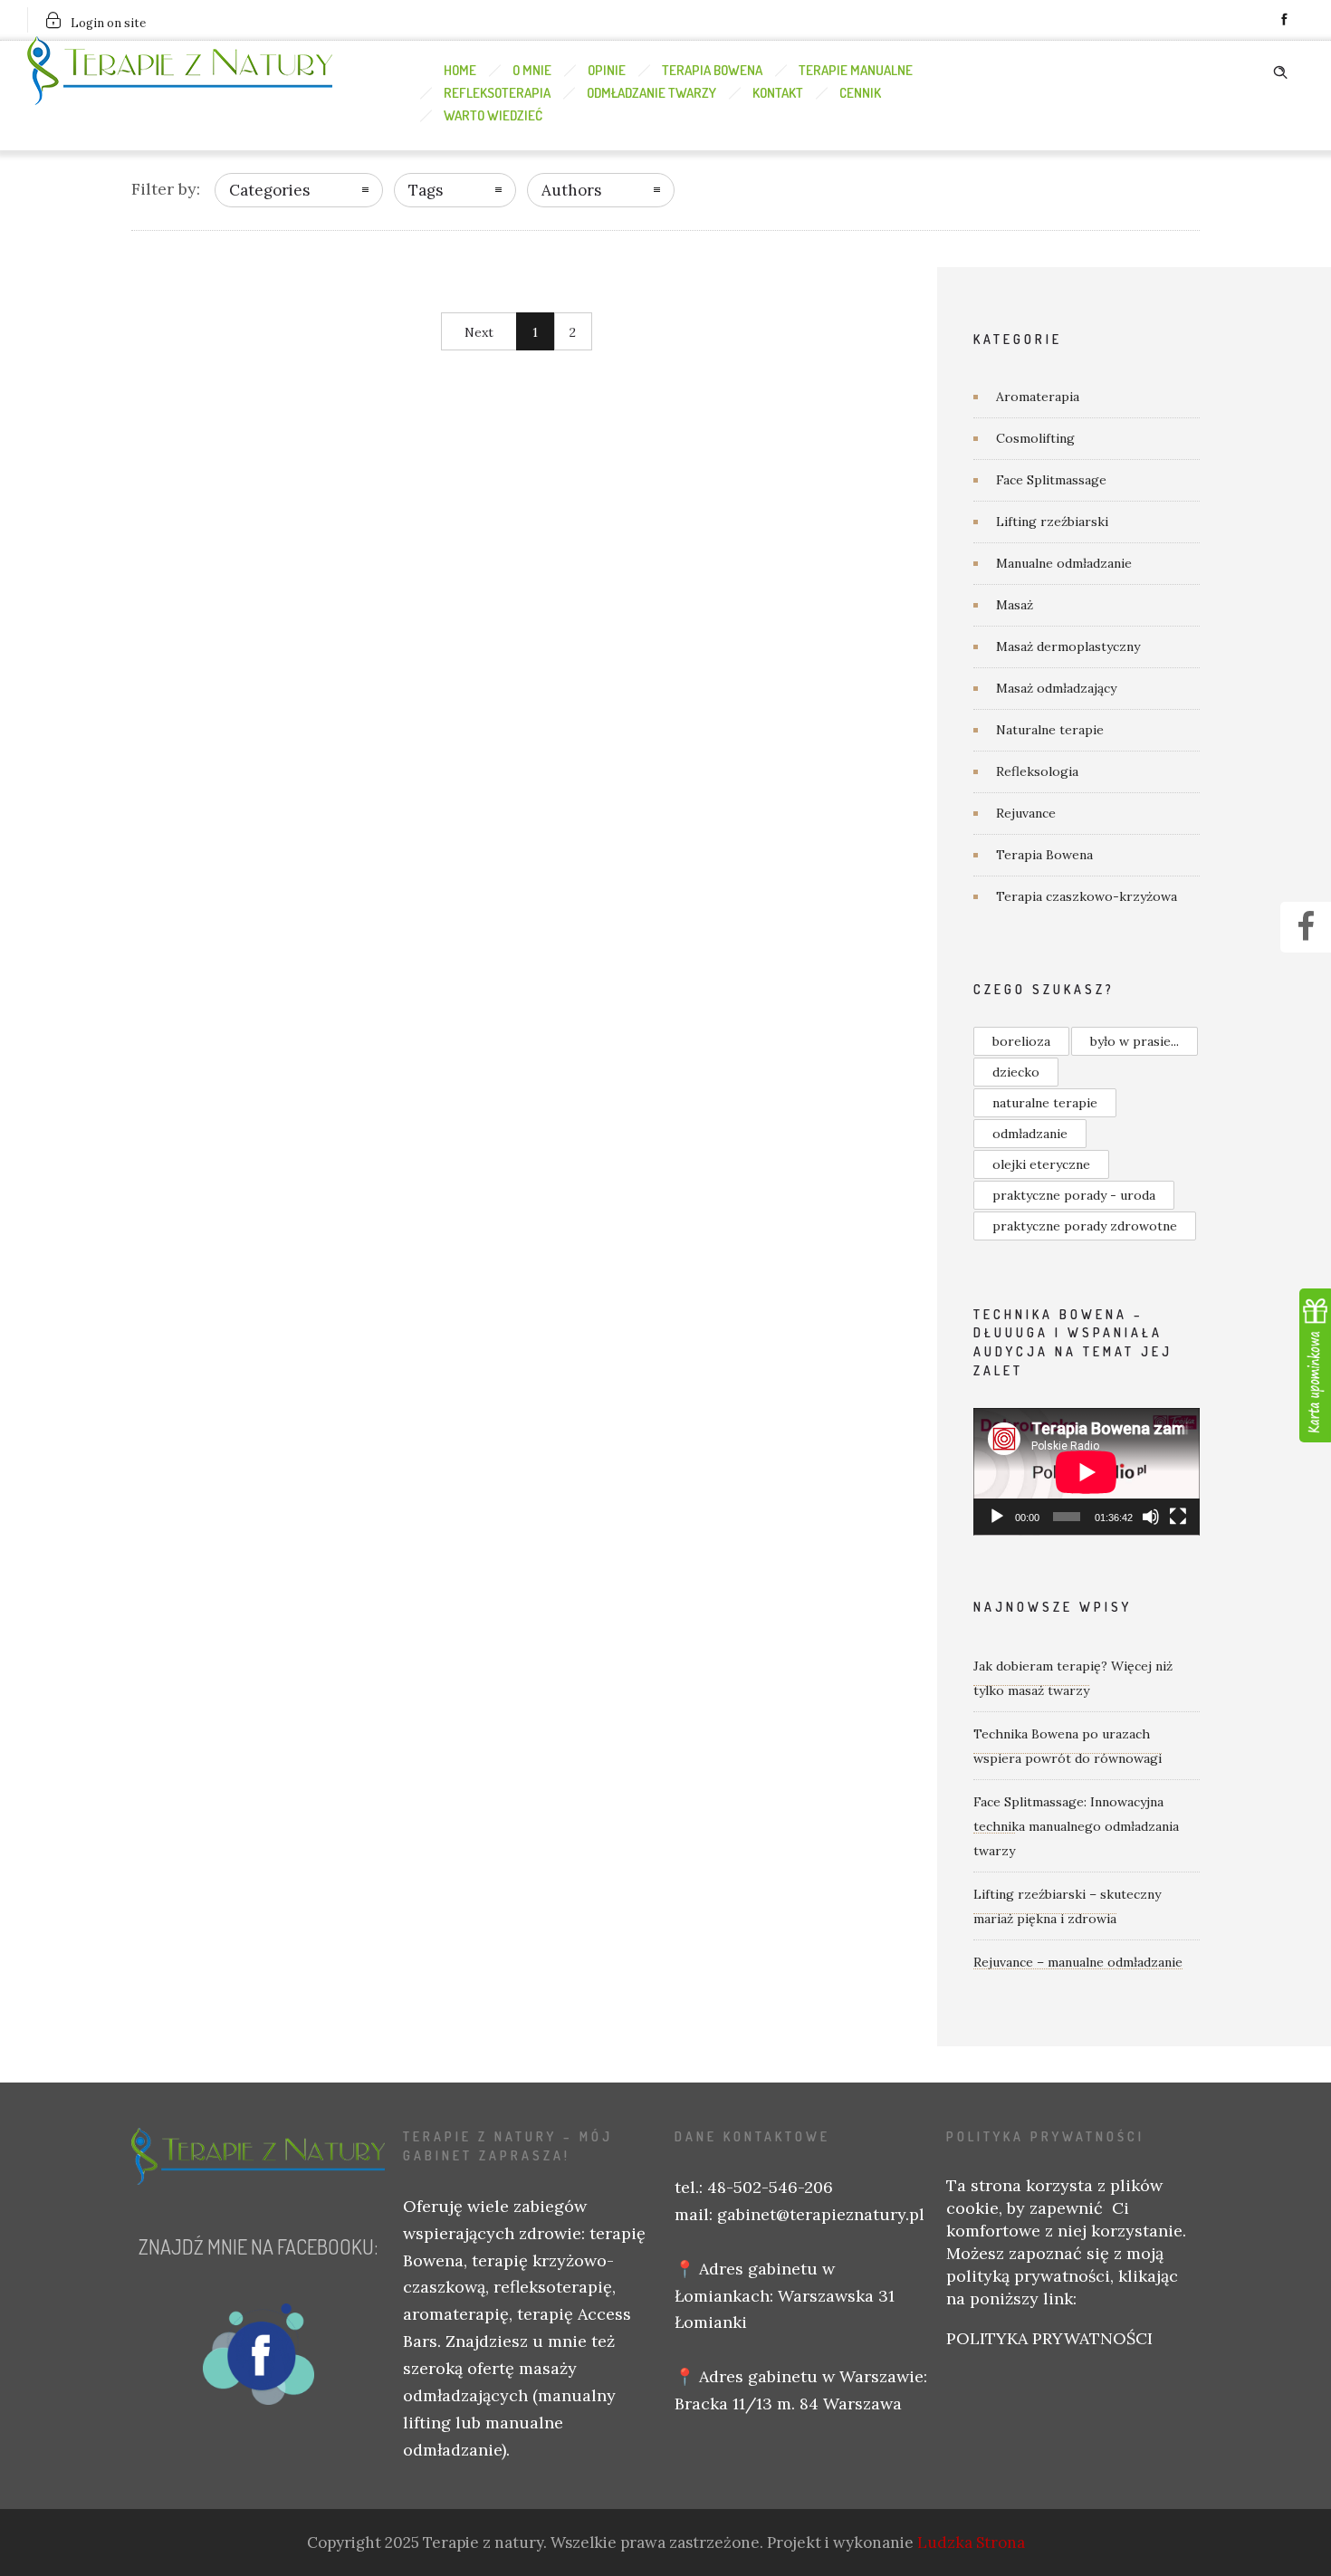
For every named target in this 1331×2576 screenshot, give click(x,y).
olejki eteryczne (1041, 1164)
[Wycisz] (1151, 1517)
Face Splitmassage (1051, 480)
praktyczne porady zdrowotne (1085, 1226)
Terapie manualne (856, 70)
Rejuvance (1026, 813)
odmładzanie (1030, 1134)
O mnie (532, 70)
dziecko (1016, 1072)
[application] (1087, 1472)
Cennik (860, 93)
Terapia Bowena (712, 70)
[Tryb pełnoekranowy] (1178, 1517)
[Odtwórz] (997, 1517)
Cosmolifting (1035, 438)
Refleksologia (1037, 771)
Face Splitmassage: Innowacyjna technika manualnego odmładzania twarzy (1076, 1826)
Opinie (607, 70)
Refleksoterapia (497, 93)
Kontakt (778, 93)
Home (460, 70)
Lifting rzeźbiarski (1052, 522)
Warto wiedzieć (493, 115)
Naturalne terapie (1050, 730)
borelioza (1021, 1041)
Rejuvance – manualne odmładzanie (1078, 1962)
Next (479, 332)
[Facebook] (1284, 20)
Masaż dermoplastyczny (1068, 646)
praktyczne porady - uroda (1074, 1195)
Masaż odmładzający (1056, 688)
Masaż (1015, 605)
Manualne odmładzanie (1064, 563)
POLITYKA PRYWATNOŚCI (1049, 2338)
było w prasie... (1135, 1041)
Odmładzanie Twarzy (651, 93)
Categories (269, 190)
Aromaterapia (1038, 397)
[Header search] (1280, 69)
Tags (426, 190)
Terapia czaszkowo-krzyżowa (1087, 896)
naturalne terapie (1045, 1103)
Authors (571, 190)
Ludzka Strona (971, 2542)
